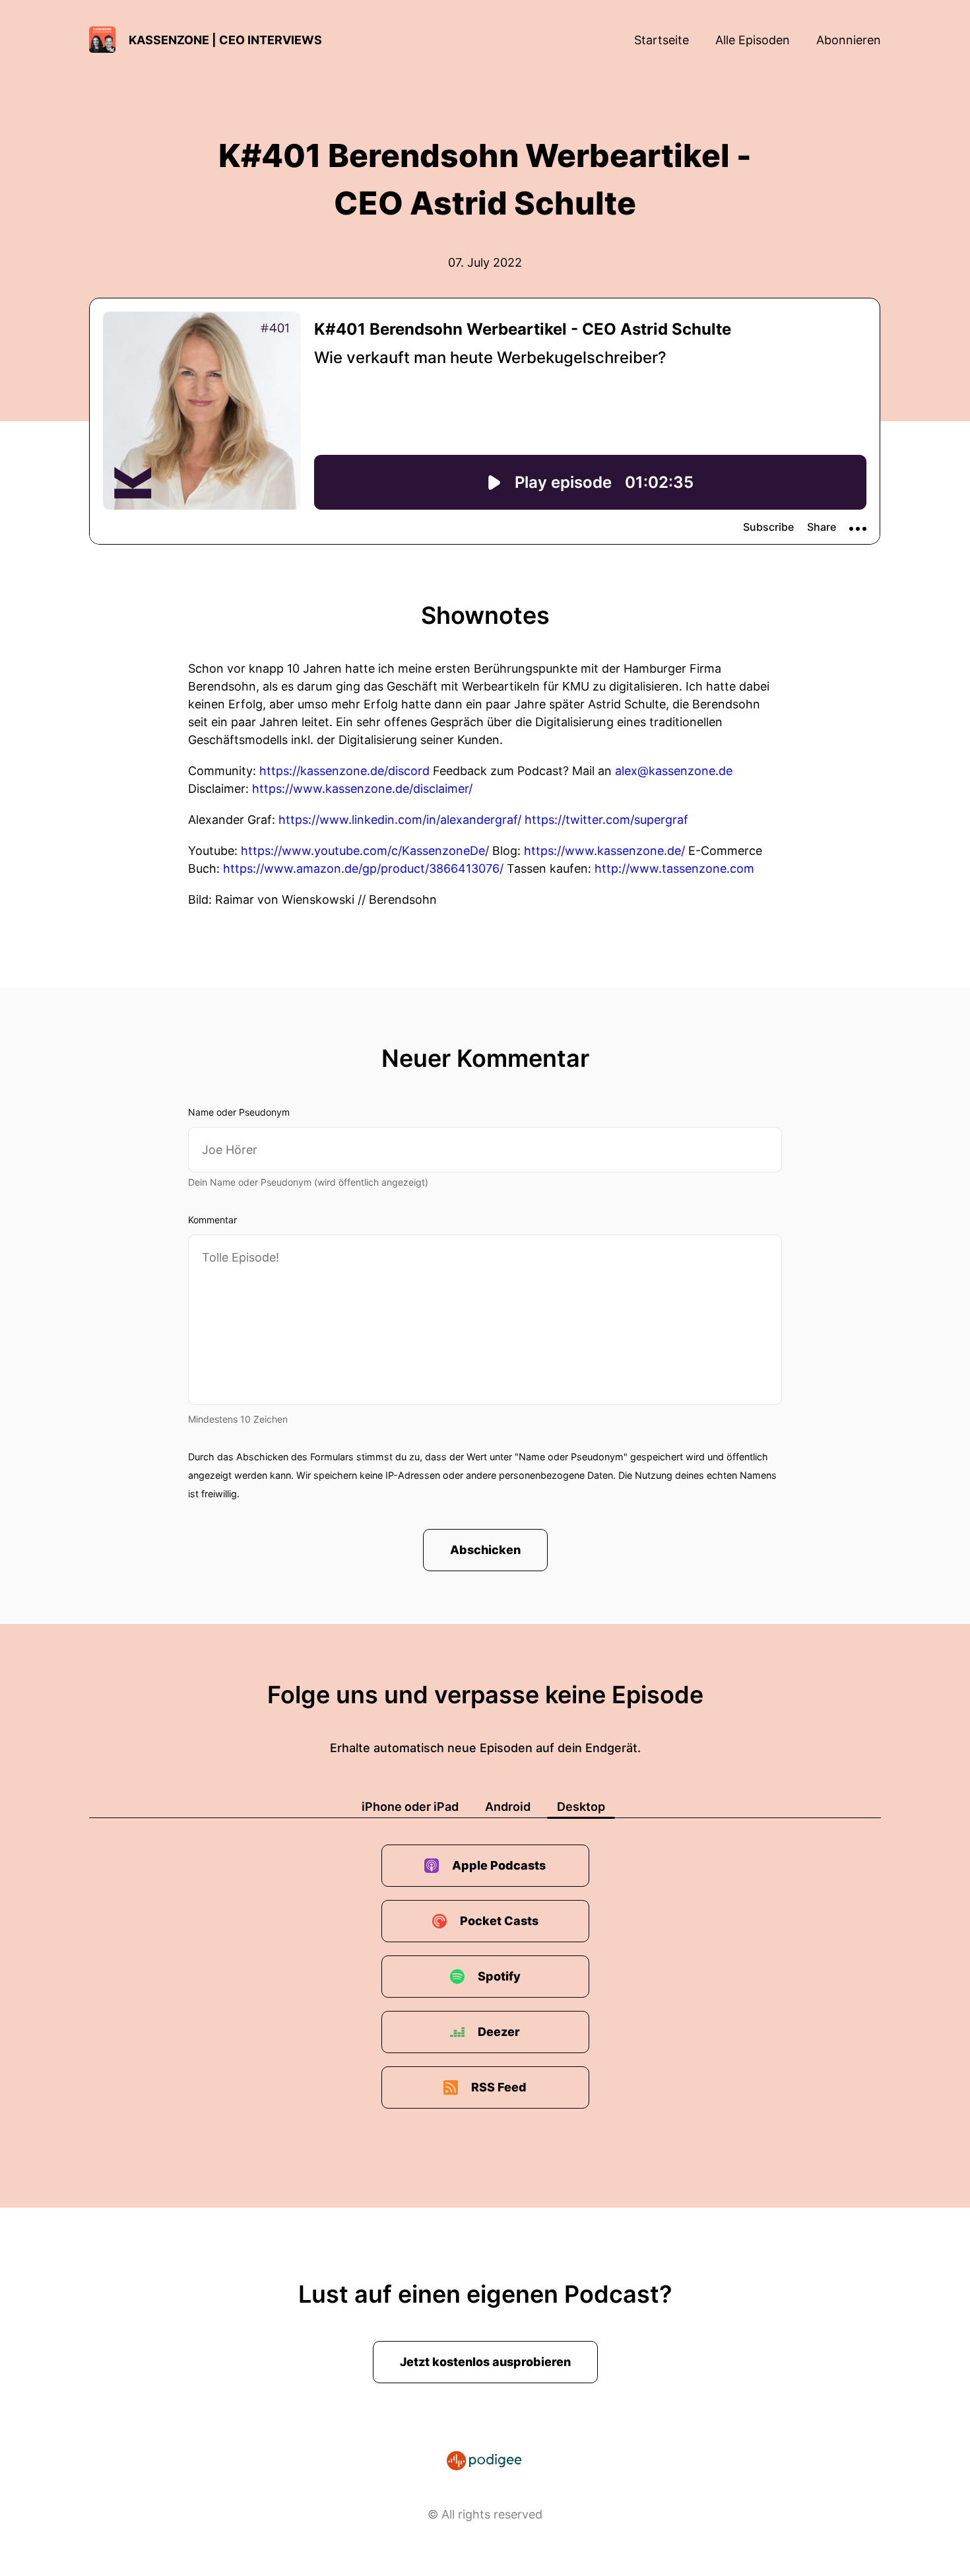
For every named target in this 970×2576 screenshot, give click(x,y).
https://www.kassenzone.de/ (604, 851)
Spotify (499, 1976)
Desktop (581, 1807)
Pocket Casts (499, 1921)
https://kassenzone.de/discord (344, 771)
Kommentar (212, 1220)
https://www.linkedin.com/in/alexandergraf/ (400, 820)
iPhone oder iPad (410, 1807)
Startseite (662, 40)
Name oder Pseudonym (239, 1112)
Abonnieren (849, 40)
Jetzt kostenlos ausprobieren (485, 2362)
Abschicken (485, 1550)
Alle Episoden (753, 40)
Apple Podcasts (499, 1865)
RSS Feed (499, 2087)
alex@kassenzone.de (674, 771)
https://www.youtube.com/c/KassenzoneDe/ (365, 851)
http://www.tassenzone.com (674, 868)
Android (508, 1807)
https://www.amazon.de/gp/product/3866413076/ (363, 868)
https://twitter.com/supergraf (606, 820)
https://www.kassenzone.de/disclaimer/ (362, 789)
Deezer (499, 2032)
